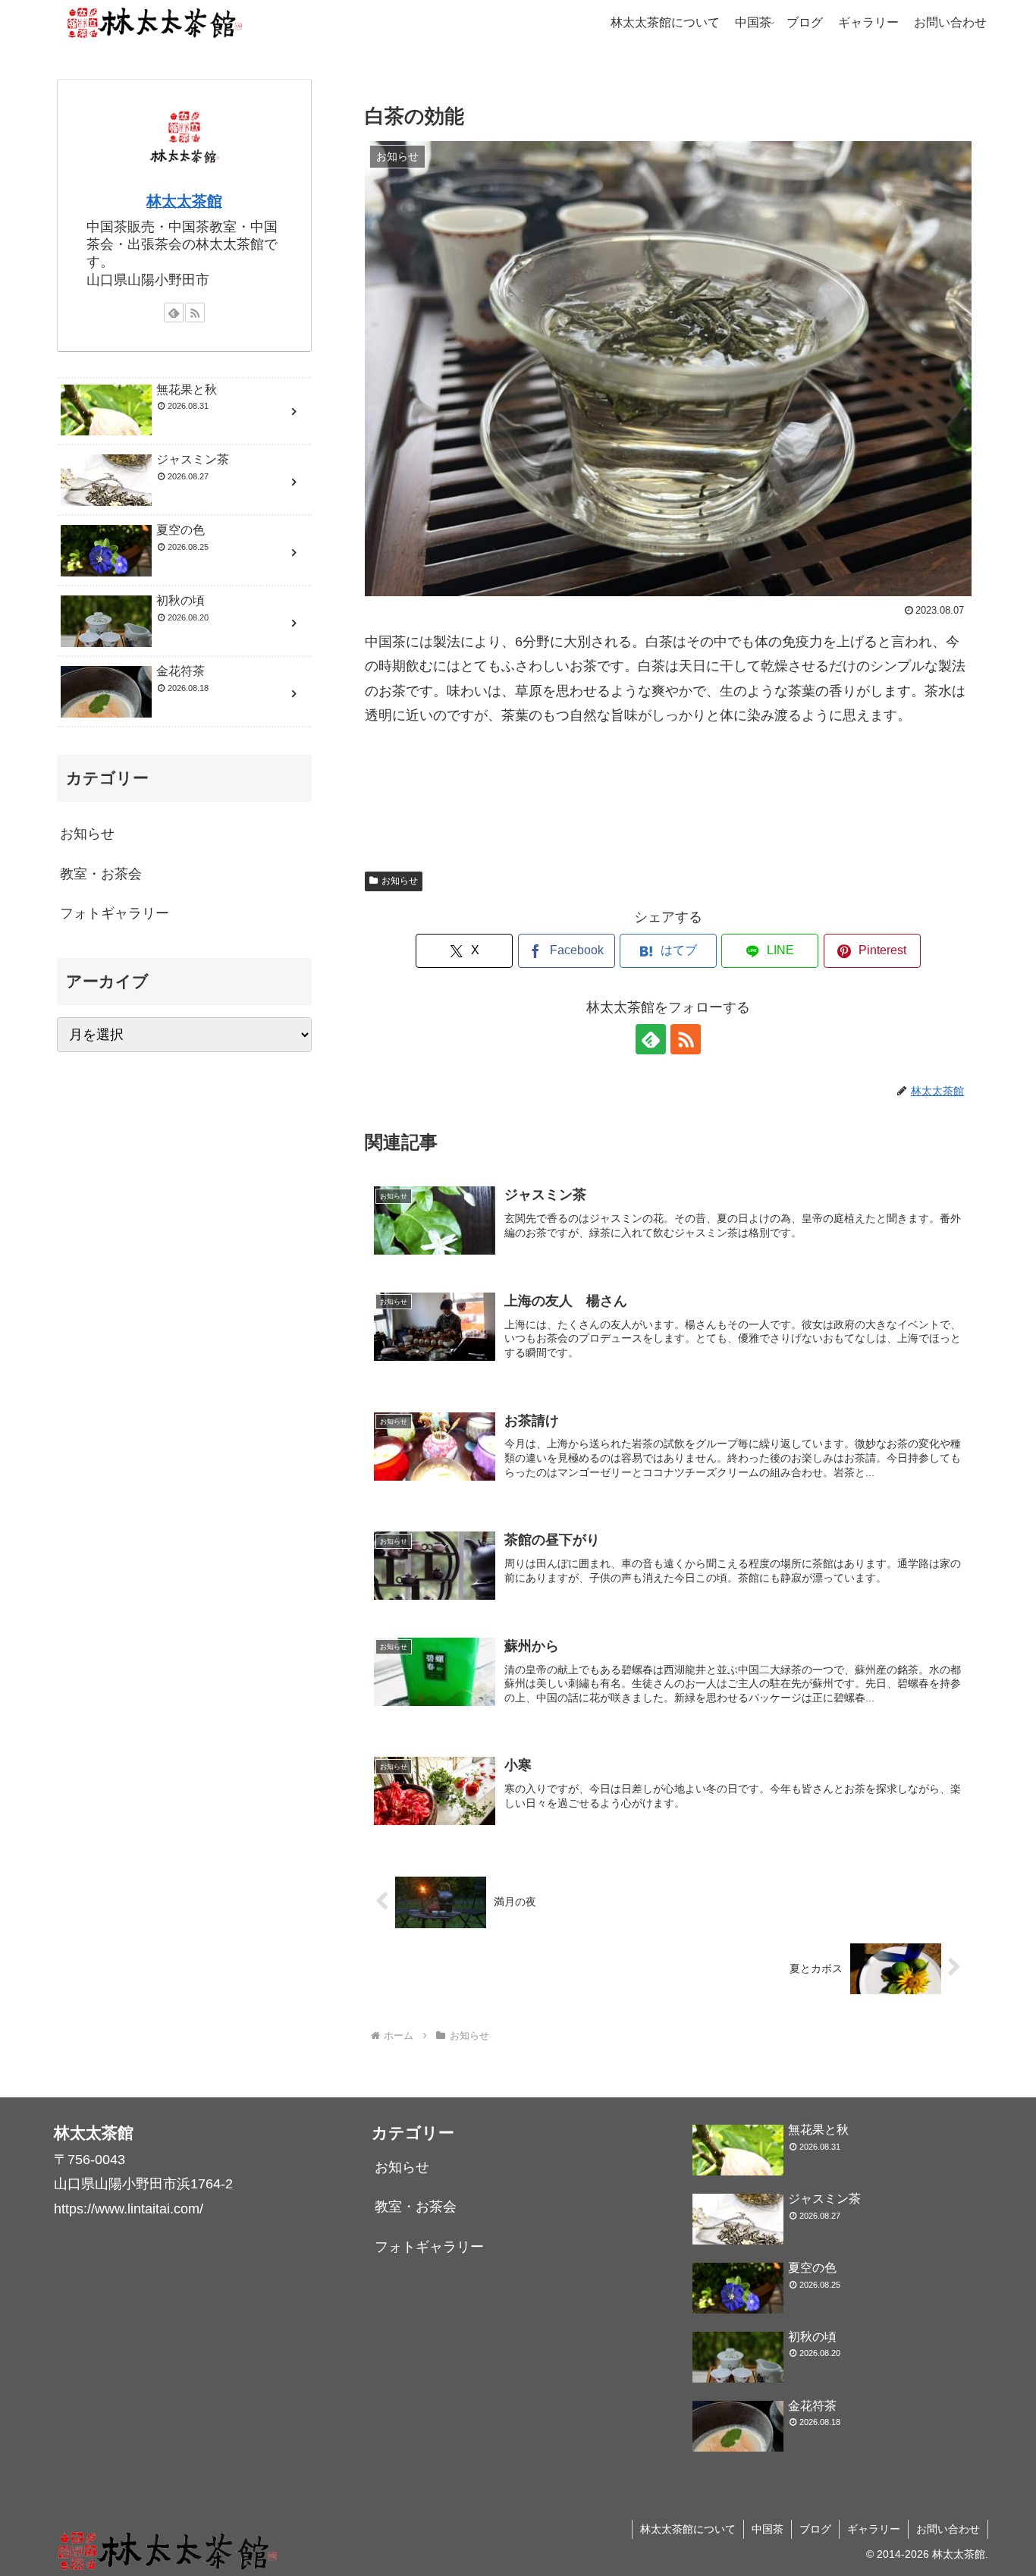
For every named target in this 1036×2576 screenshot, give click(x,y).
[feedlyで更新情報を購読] (651, 1039)
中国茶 (768, 2529)
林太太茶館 (184, 201)
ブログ (815, 2529)
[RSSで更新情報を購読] (686, 1039)
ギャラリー (874, 2529)
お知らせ (400, 881)
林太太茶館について (688, 2529)
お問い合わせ (948, 2529)
